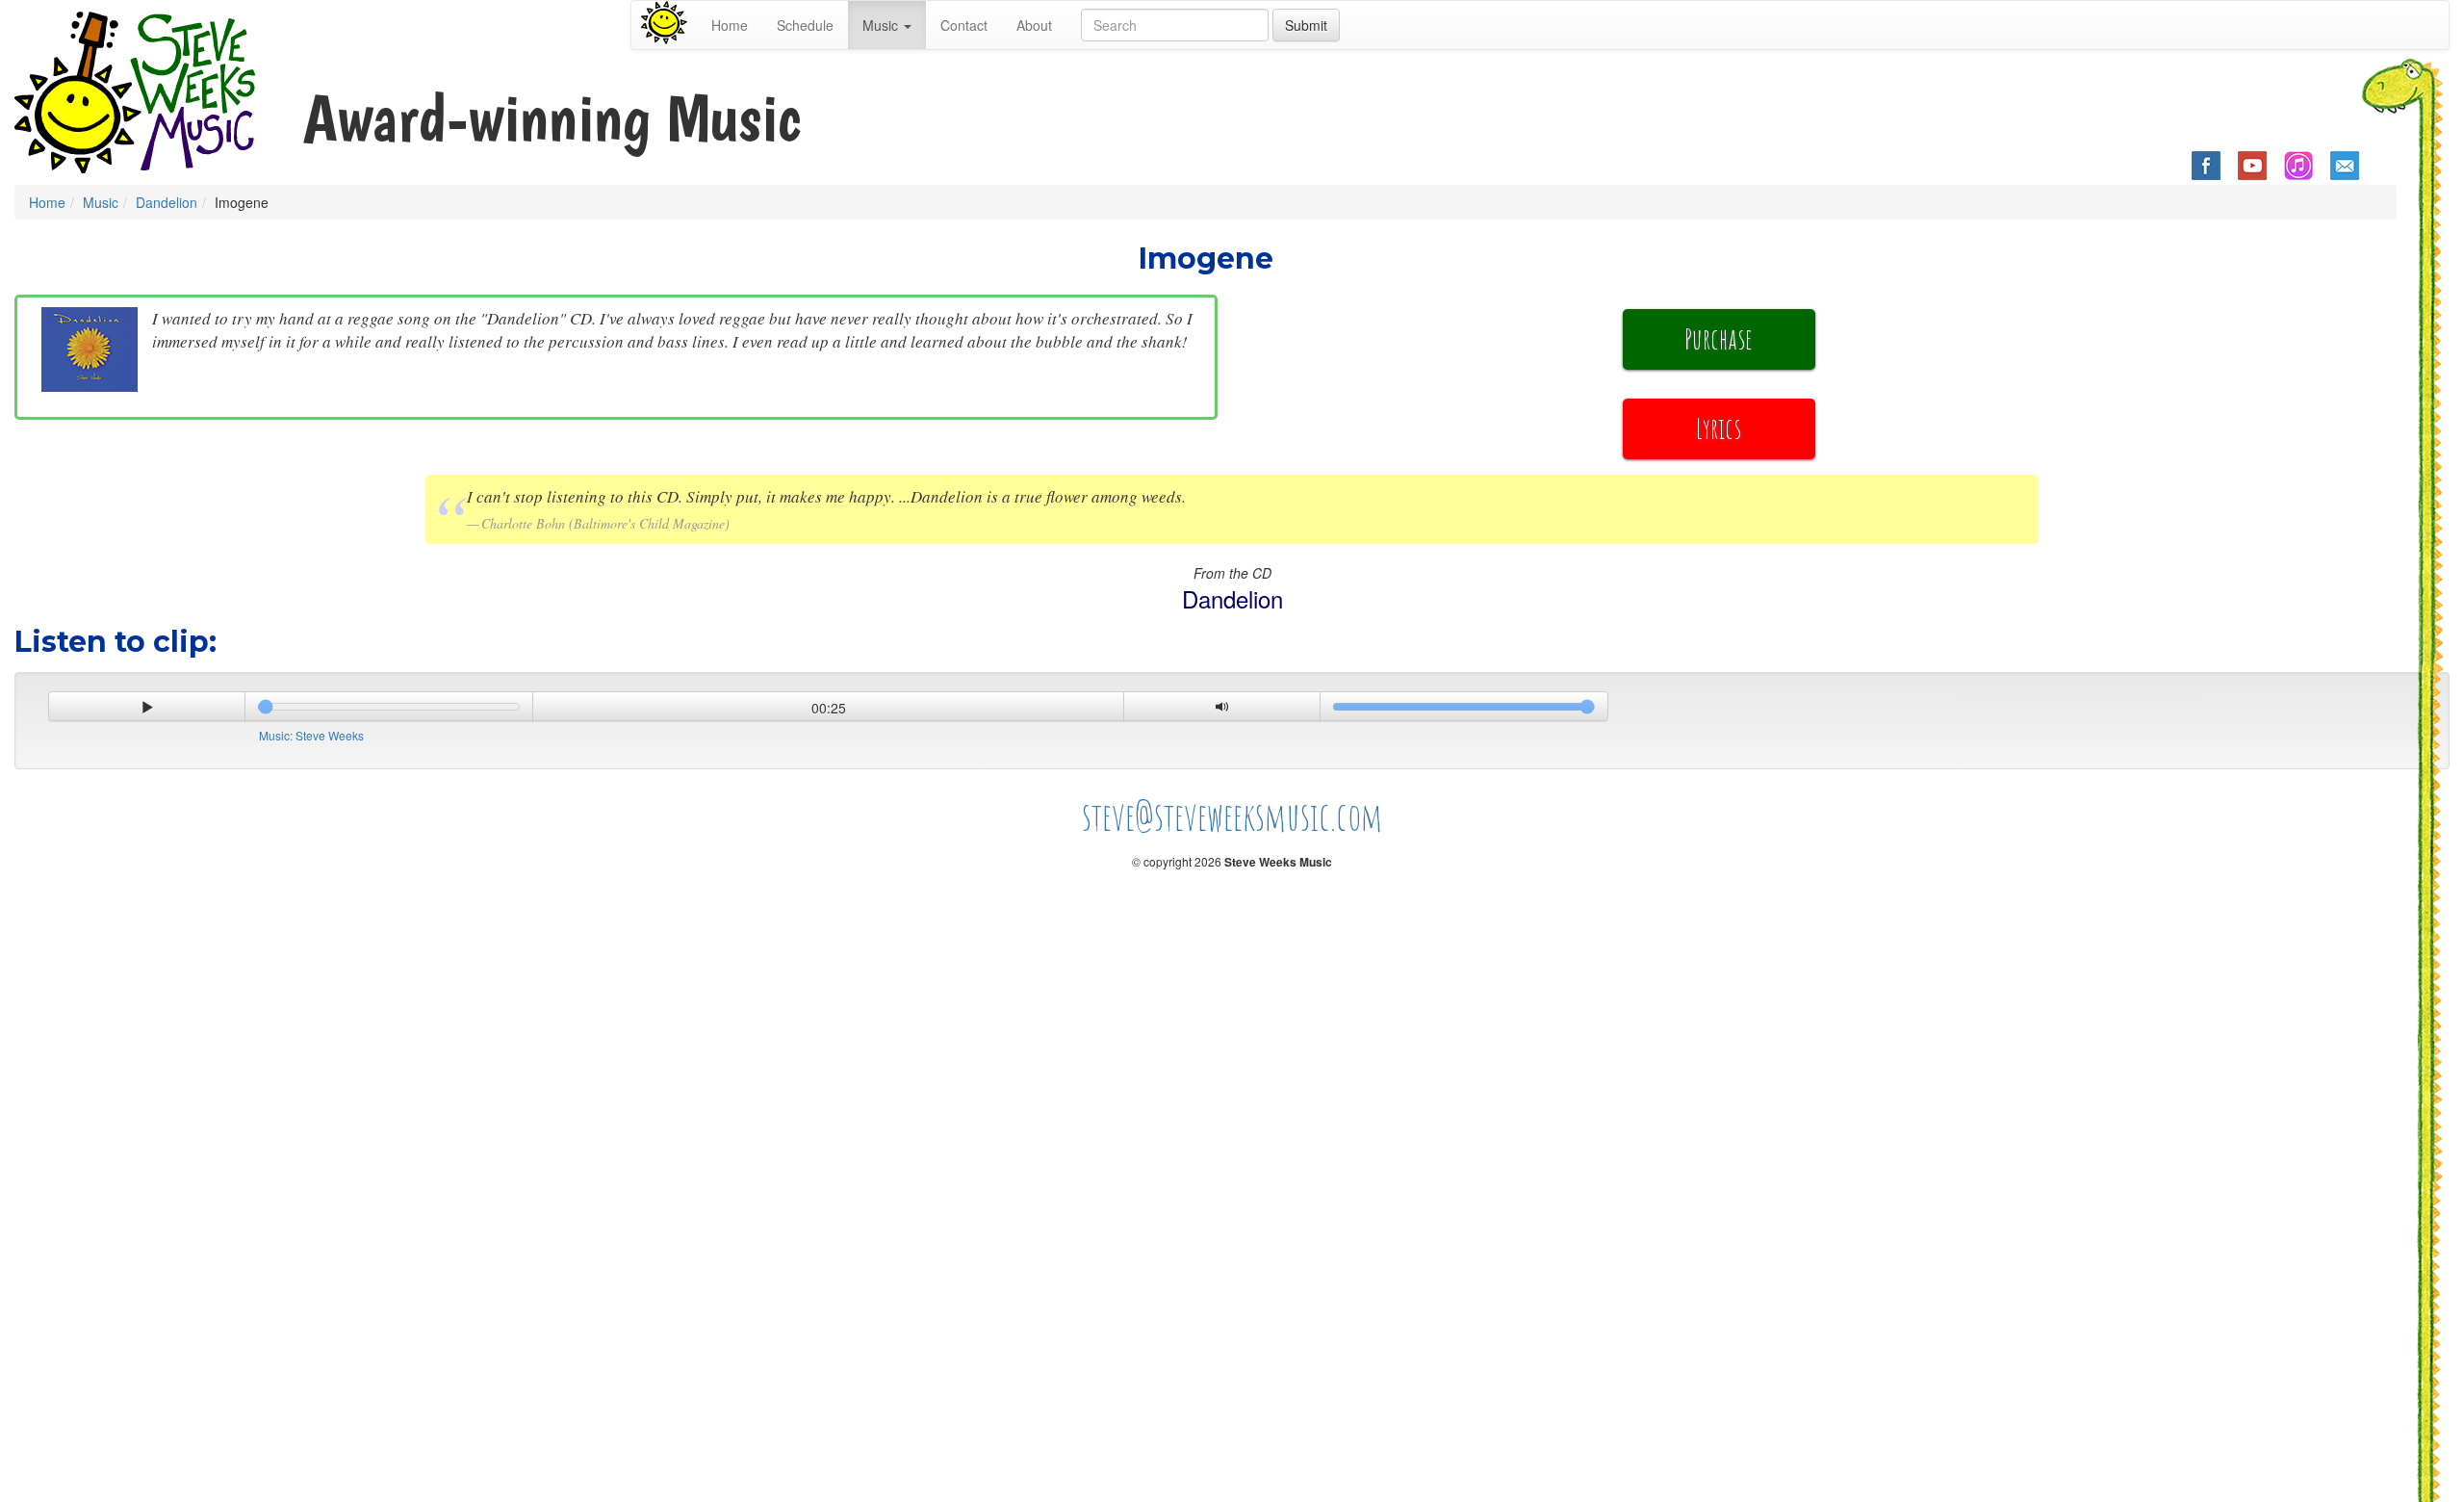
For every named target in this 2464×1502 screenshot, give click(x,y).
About (1034, 25)
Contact (964, 25)
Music (101, 202)
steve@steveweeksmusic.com (1232, 816)
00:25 (829, 708)
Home (730, 25)
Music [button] (882, 25)
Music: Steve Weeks (311, 735)
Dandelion (167, 202)
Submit (1306, 25)
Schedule (805, 25)
